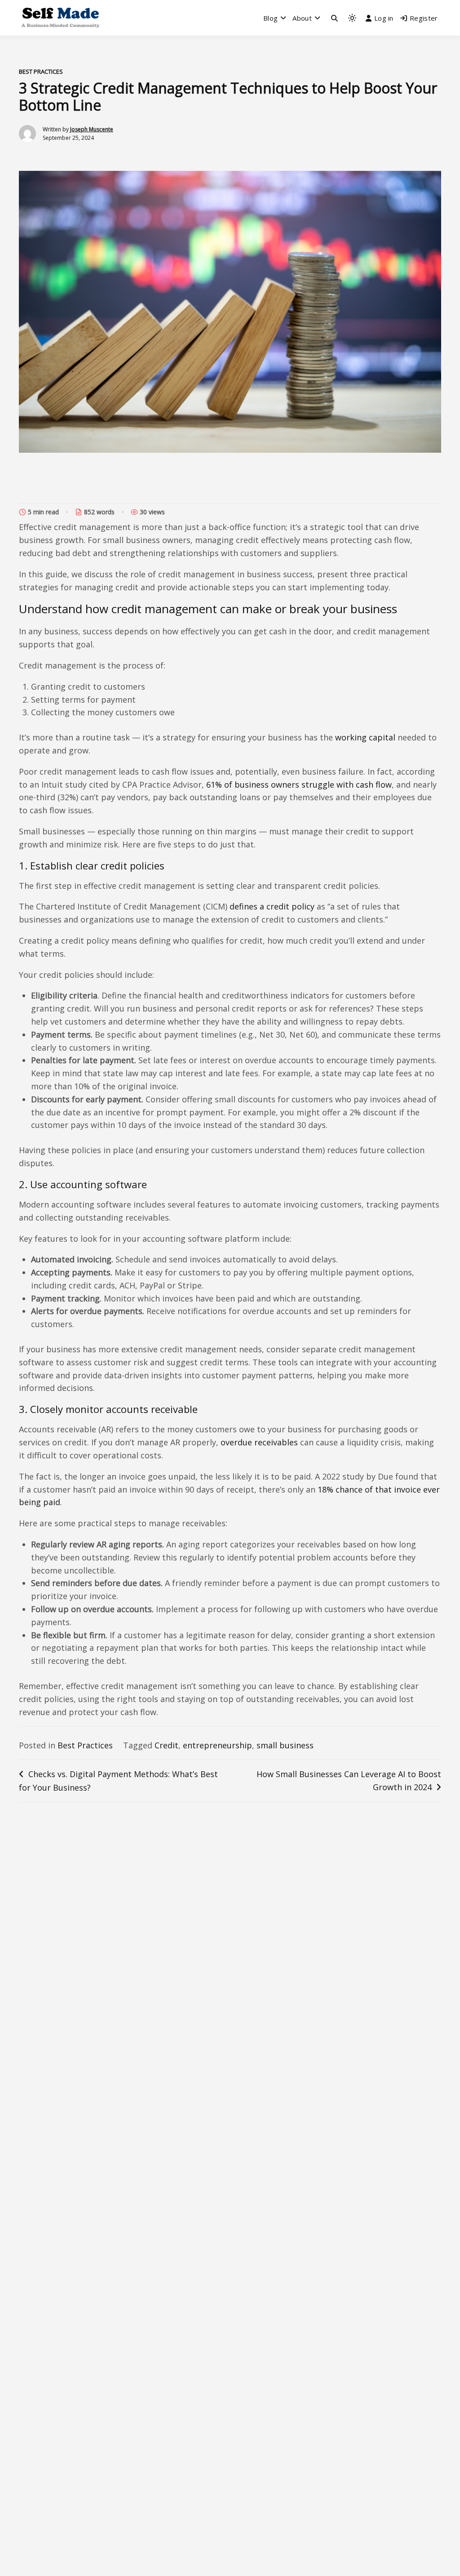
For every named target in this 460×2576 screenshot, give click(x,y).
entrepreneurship (217, 1745)
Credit (166, 1745)
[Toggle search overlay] (334, 18)
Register (424, 18)
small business (285, 1745)
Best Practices (41, 71)
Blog (270, 18)
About (302, 18)
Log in (384, 18)
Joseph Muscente (92, 129)
